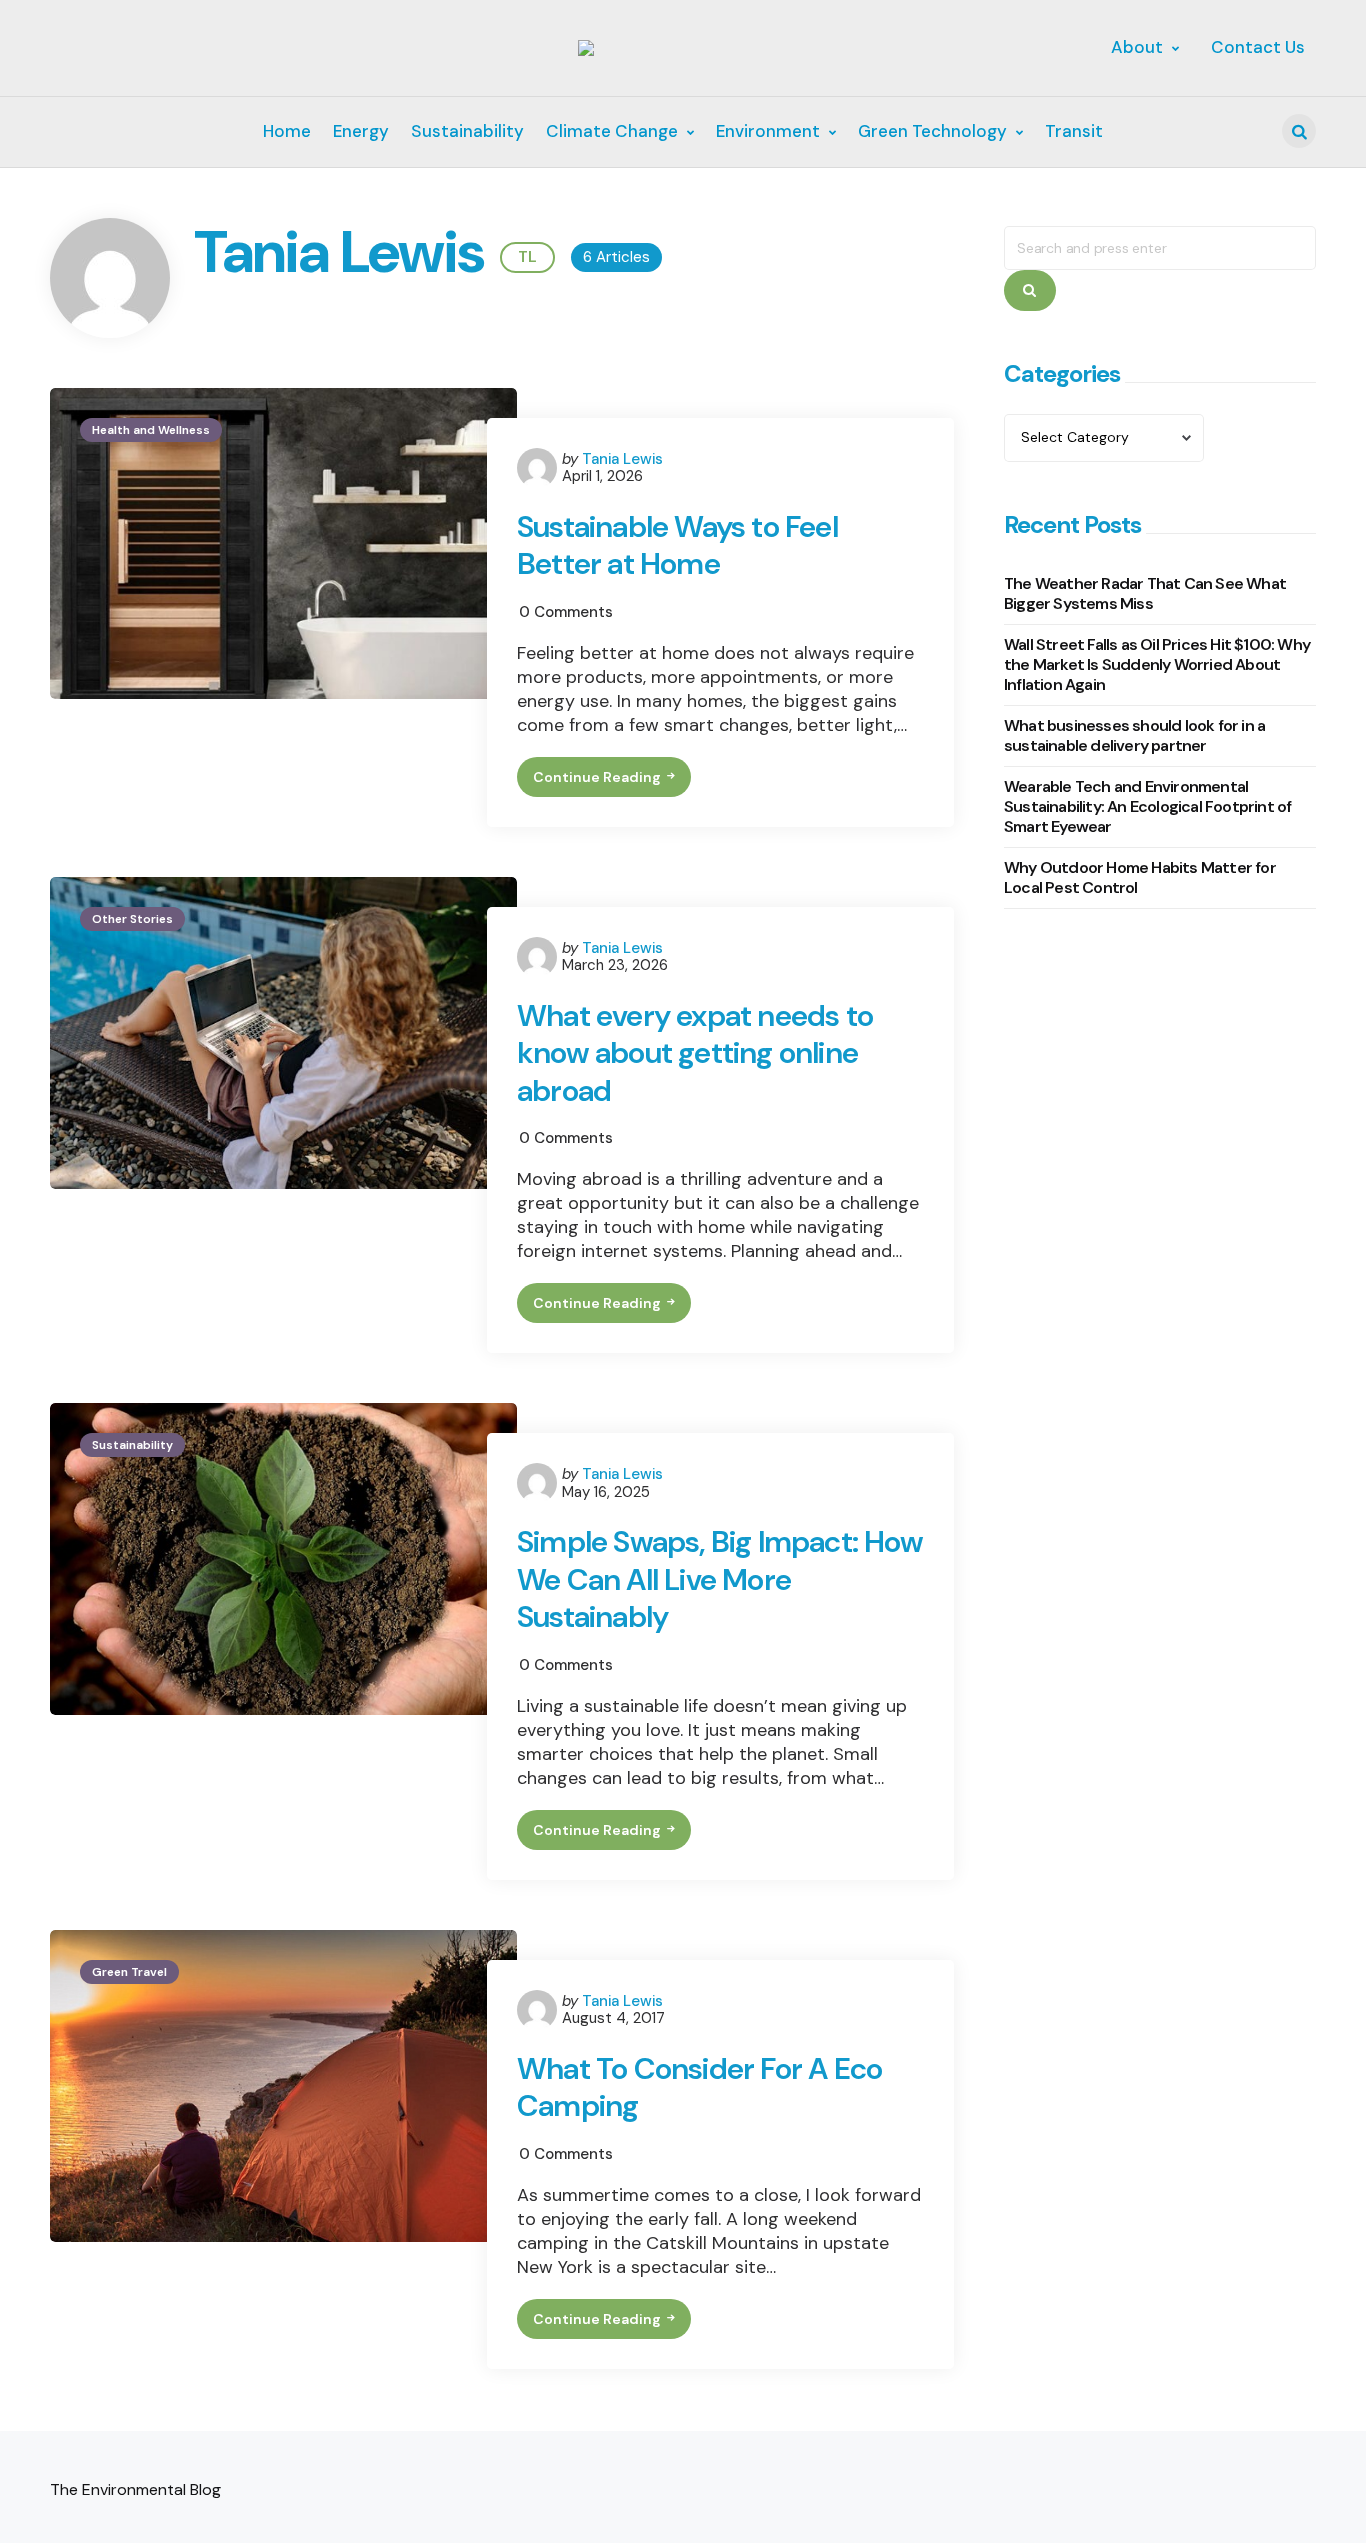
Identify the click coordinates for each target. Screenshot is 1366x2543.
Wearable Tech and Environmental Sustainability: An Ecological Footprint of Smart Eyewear (1147, 806)
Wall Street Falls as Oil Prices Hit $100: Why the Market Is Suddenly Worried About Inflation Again (1157, 664)
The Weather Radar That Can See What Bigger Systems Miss (1145, 593)
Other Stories (132, 919)
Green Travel (129, 1972)
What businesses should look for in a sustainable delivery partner (1134, 735)
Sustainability (132, 1445)
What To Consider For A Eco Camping (699, 2087)
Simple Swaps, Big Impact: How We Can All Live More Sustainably (720, 1579)
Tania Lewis (622, 459)
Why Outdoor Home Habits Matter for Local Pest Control (1140, 877)
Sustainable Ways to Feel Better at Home (677, 545)
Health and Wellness (151, 430)
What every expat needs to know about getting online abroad (695, 1053)
